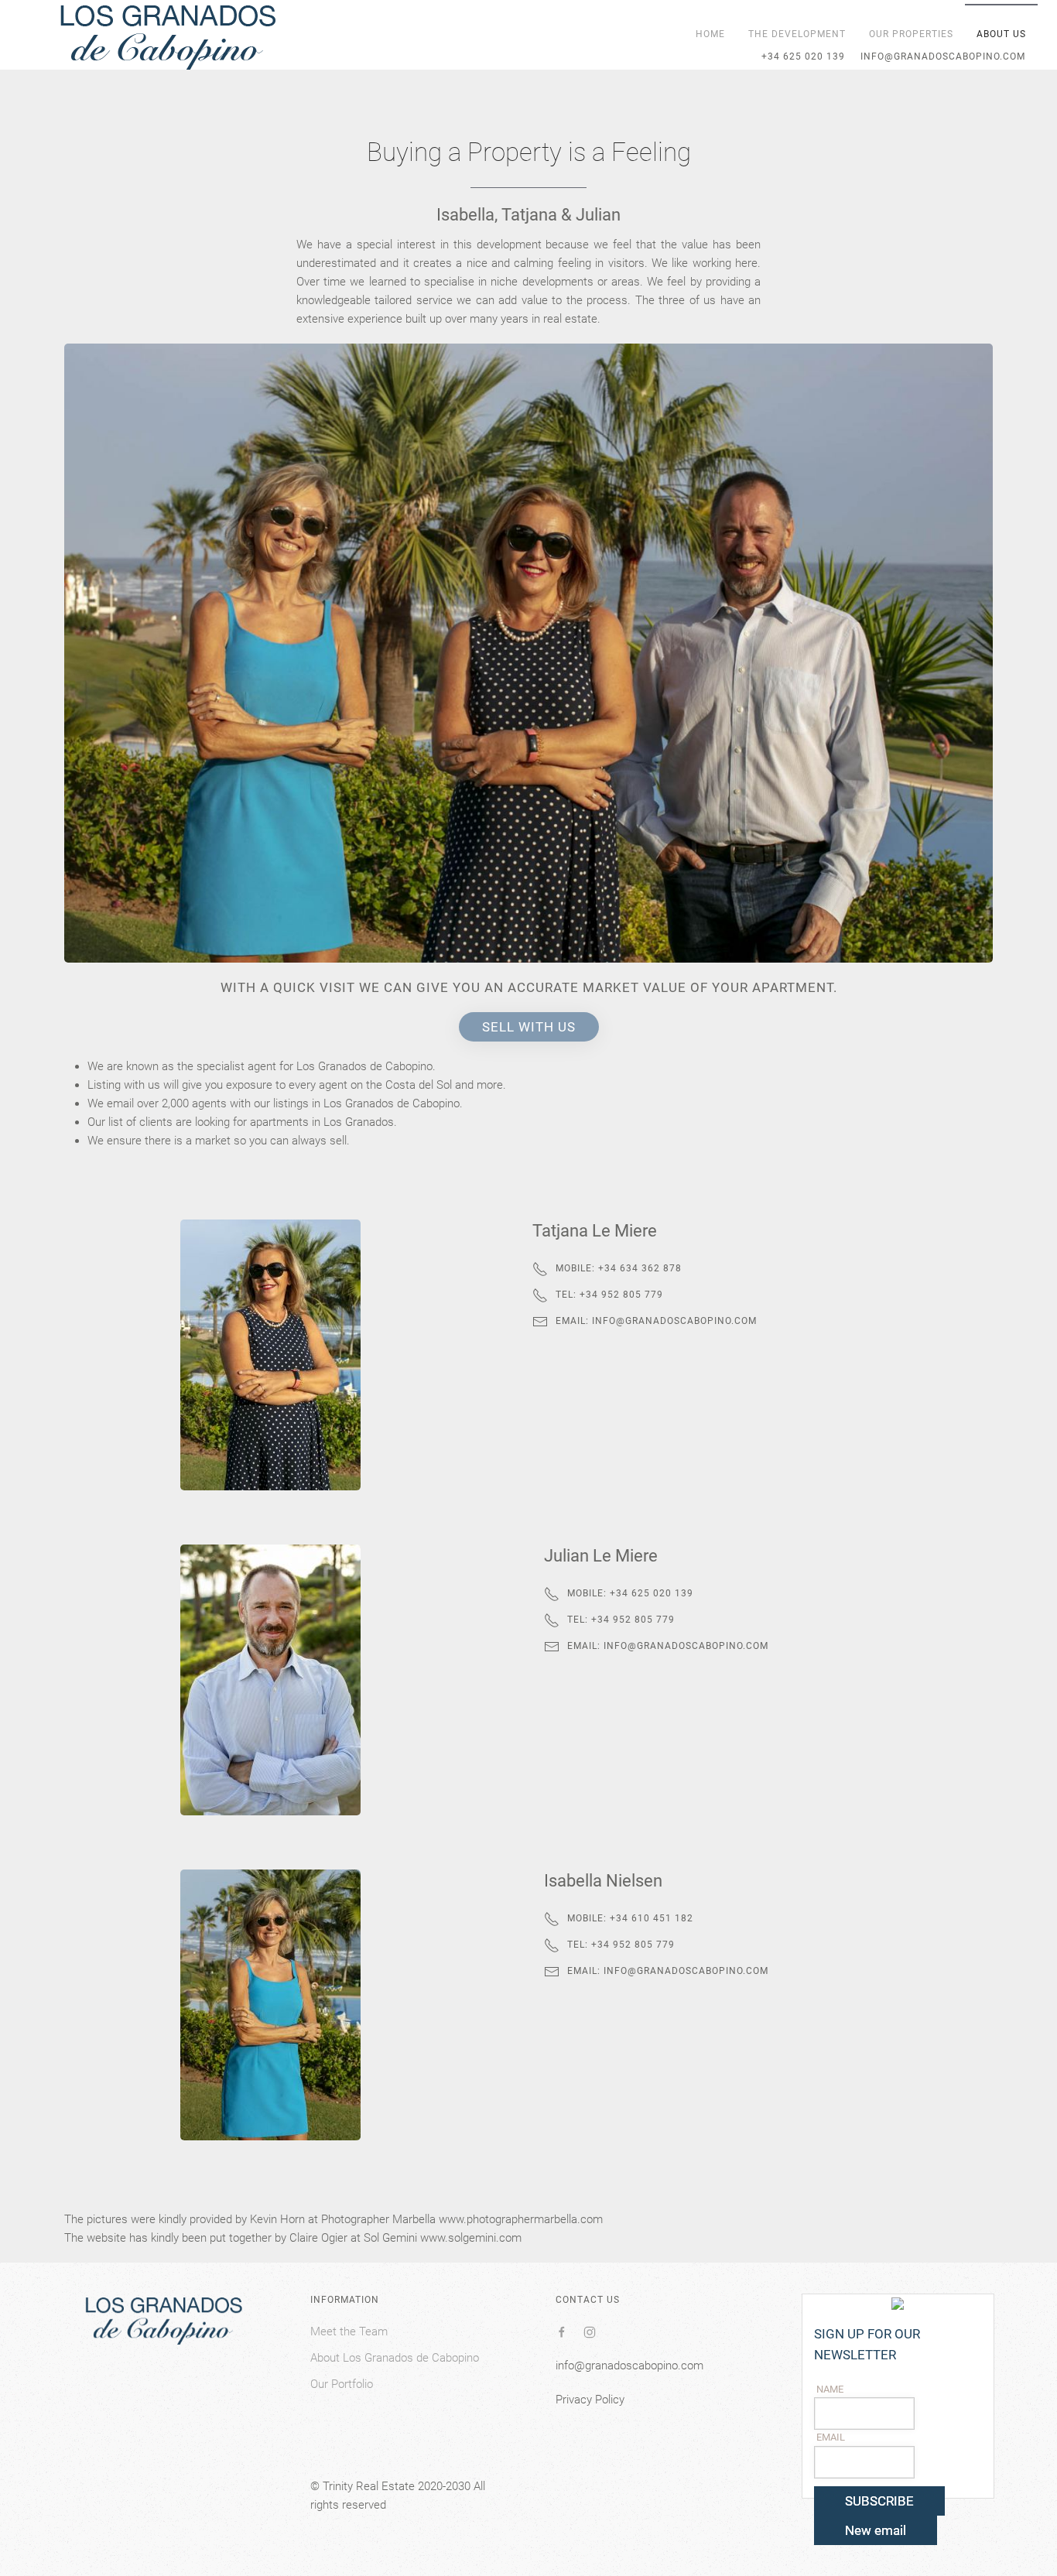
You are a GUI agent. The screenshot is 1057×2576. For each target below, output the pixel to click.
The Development (797, 34)
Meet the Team (349, 2331)
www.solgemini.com (471, 2238)
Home (710, 34)
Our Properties (911, 34)
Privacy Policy (590, 2400)
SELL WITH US (529, 1027)
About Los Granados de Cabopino (395, 2358)
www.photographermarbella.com (521, 2219)
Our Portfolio (342, 2384)
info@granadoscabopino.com (674, 1321)
